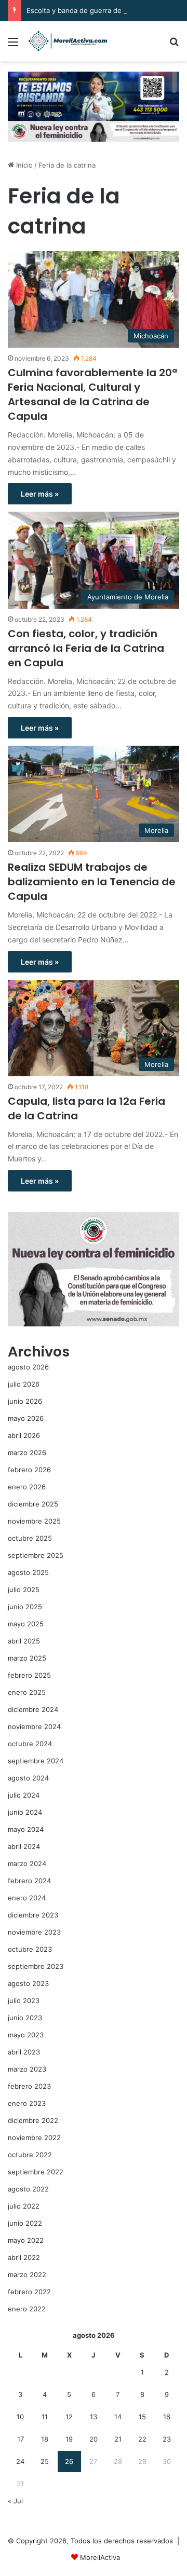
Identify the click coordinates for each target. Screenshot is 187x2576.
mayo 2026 (26, 1418)
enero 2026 (27, 1487)
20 (94, 2439)
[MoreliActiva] (68, 41)
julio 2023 (24, 2000)
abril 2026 (24, 1435)
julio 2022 (24, 2206)
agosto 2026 (28, 1367)
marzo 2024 (27, 1864)
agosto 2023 (28, 1983)
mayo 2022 (26, 2240)
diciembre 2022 (33, 2120)
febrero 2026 (29, 1470)
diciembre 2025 (33, 1504)
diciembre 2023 (33, 1915)
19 (69, 2439)
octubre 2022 (30, 2155)
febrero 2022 (29, 2292)
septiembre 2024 (36, 1761)
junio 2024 (25, 1812)
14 (118, 2417)
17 (21, 2439)
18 (45, 2439)
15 (142, 2417)
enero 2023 (27, 2103)
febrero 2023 (29, 2086)
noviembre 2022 (34, 2137)
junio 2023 (25, 2018)
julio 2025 (24, 1590)
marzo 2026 (27, 1453)
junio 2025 (25, 1607)
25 (45, 2461)
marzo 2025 (27, 1658)
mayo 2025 (26, 1624)
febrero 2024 (29, 1881)
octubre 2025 (30, 1538)
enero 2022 (27, 2309)
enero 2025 (27, 1692)
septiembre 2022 (36, 2172)
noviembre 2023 (34, 1932)
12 (69, 2417)
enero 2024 (27, 1898)
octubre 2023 (30, 1949)
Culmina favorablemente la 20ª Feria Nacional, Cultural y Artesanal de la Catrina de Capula (92, 394)
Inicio (23, 165)
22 (142, 2439)
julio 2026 (24, 1384)
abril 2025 (24, 1641)
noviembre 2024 (34, 1727)
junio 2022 (25, 2223)
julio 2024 (24, 1795)
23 (167, 2439)
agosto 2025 (28, 1572)
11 (45, 2417)
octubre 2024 (30, 1744)
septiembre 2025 (36, 1555)
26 (69, 2461)
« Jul (15, 2501)
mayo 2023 (26, 2035)
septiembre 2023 (36, 1966)
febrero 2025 (29, 1675)
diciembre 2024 (33, 1709)
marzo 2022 (27, 2274)
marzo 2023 (27, 2069)
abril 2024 (24, 1846)
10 (20, 2417)
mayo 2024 (26, 1829)
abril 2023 (24, 2052)
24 (20, 2461)
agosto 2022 (28, 2189)
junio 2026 (25, 1401)
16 (167, 2417)
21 (118, 2439)
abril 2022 (24, 2257)
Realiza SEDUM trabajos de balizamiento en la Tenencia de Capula (92, 882)
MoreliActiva (100, 2557)
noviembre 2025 (34, 1521)
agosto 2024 (28, 1778)
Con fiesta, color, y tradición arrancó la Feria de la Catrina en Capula (86, 648)
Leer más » (40, 494)
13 (94, 2417)
